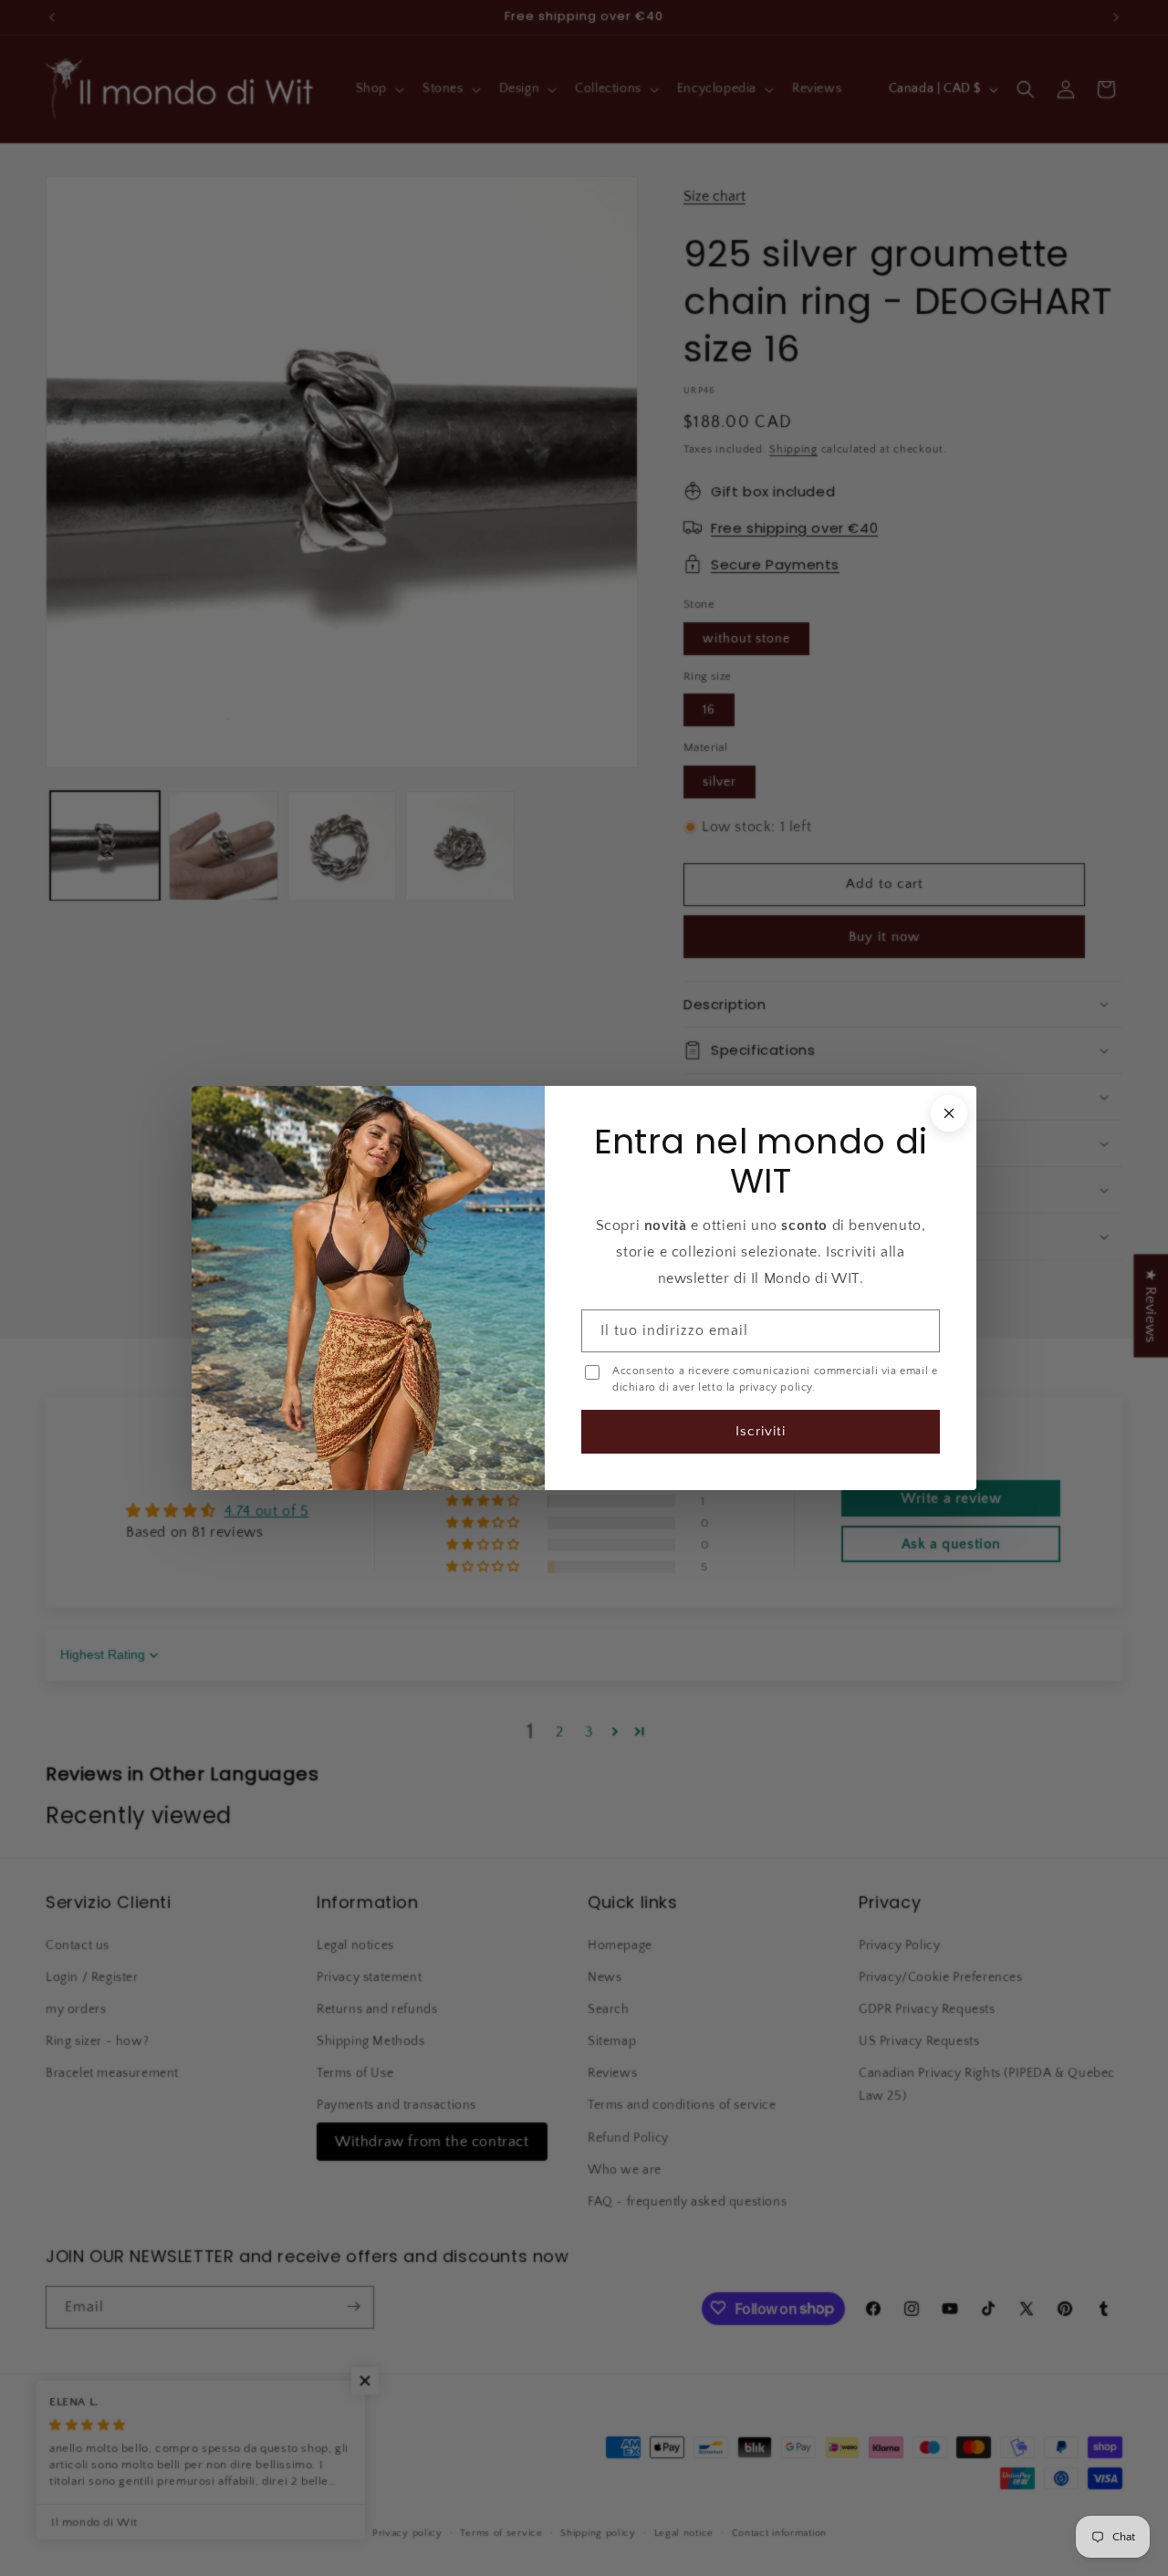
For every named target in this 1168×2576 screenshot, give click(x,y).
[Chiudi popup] (947, 1114)
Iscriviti (760, 1430)
